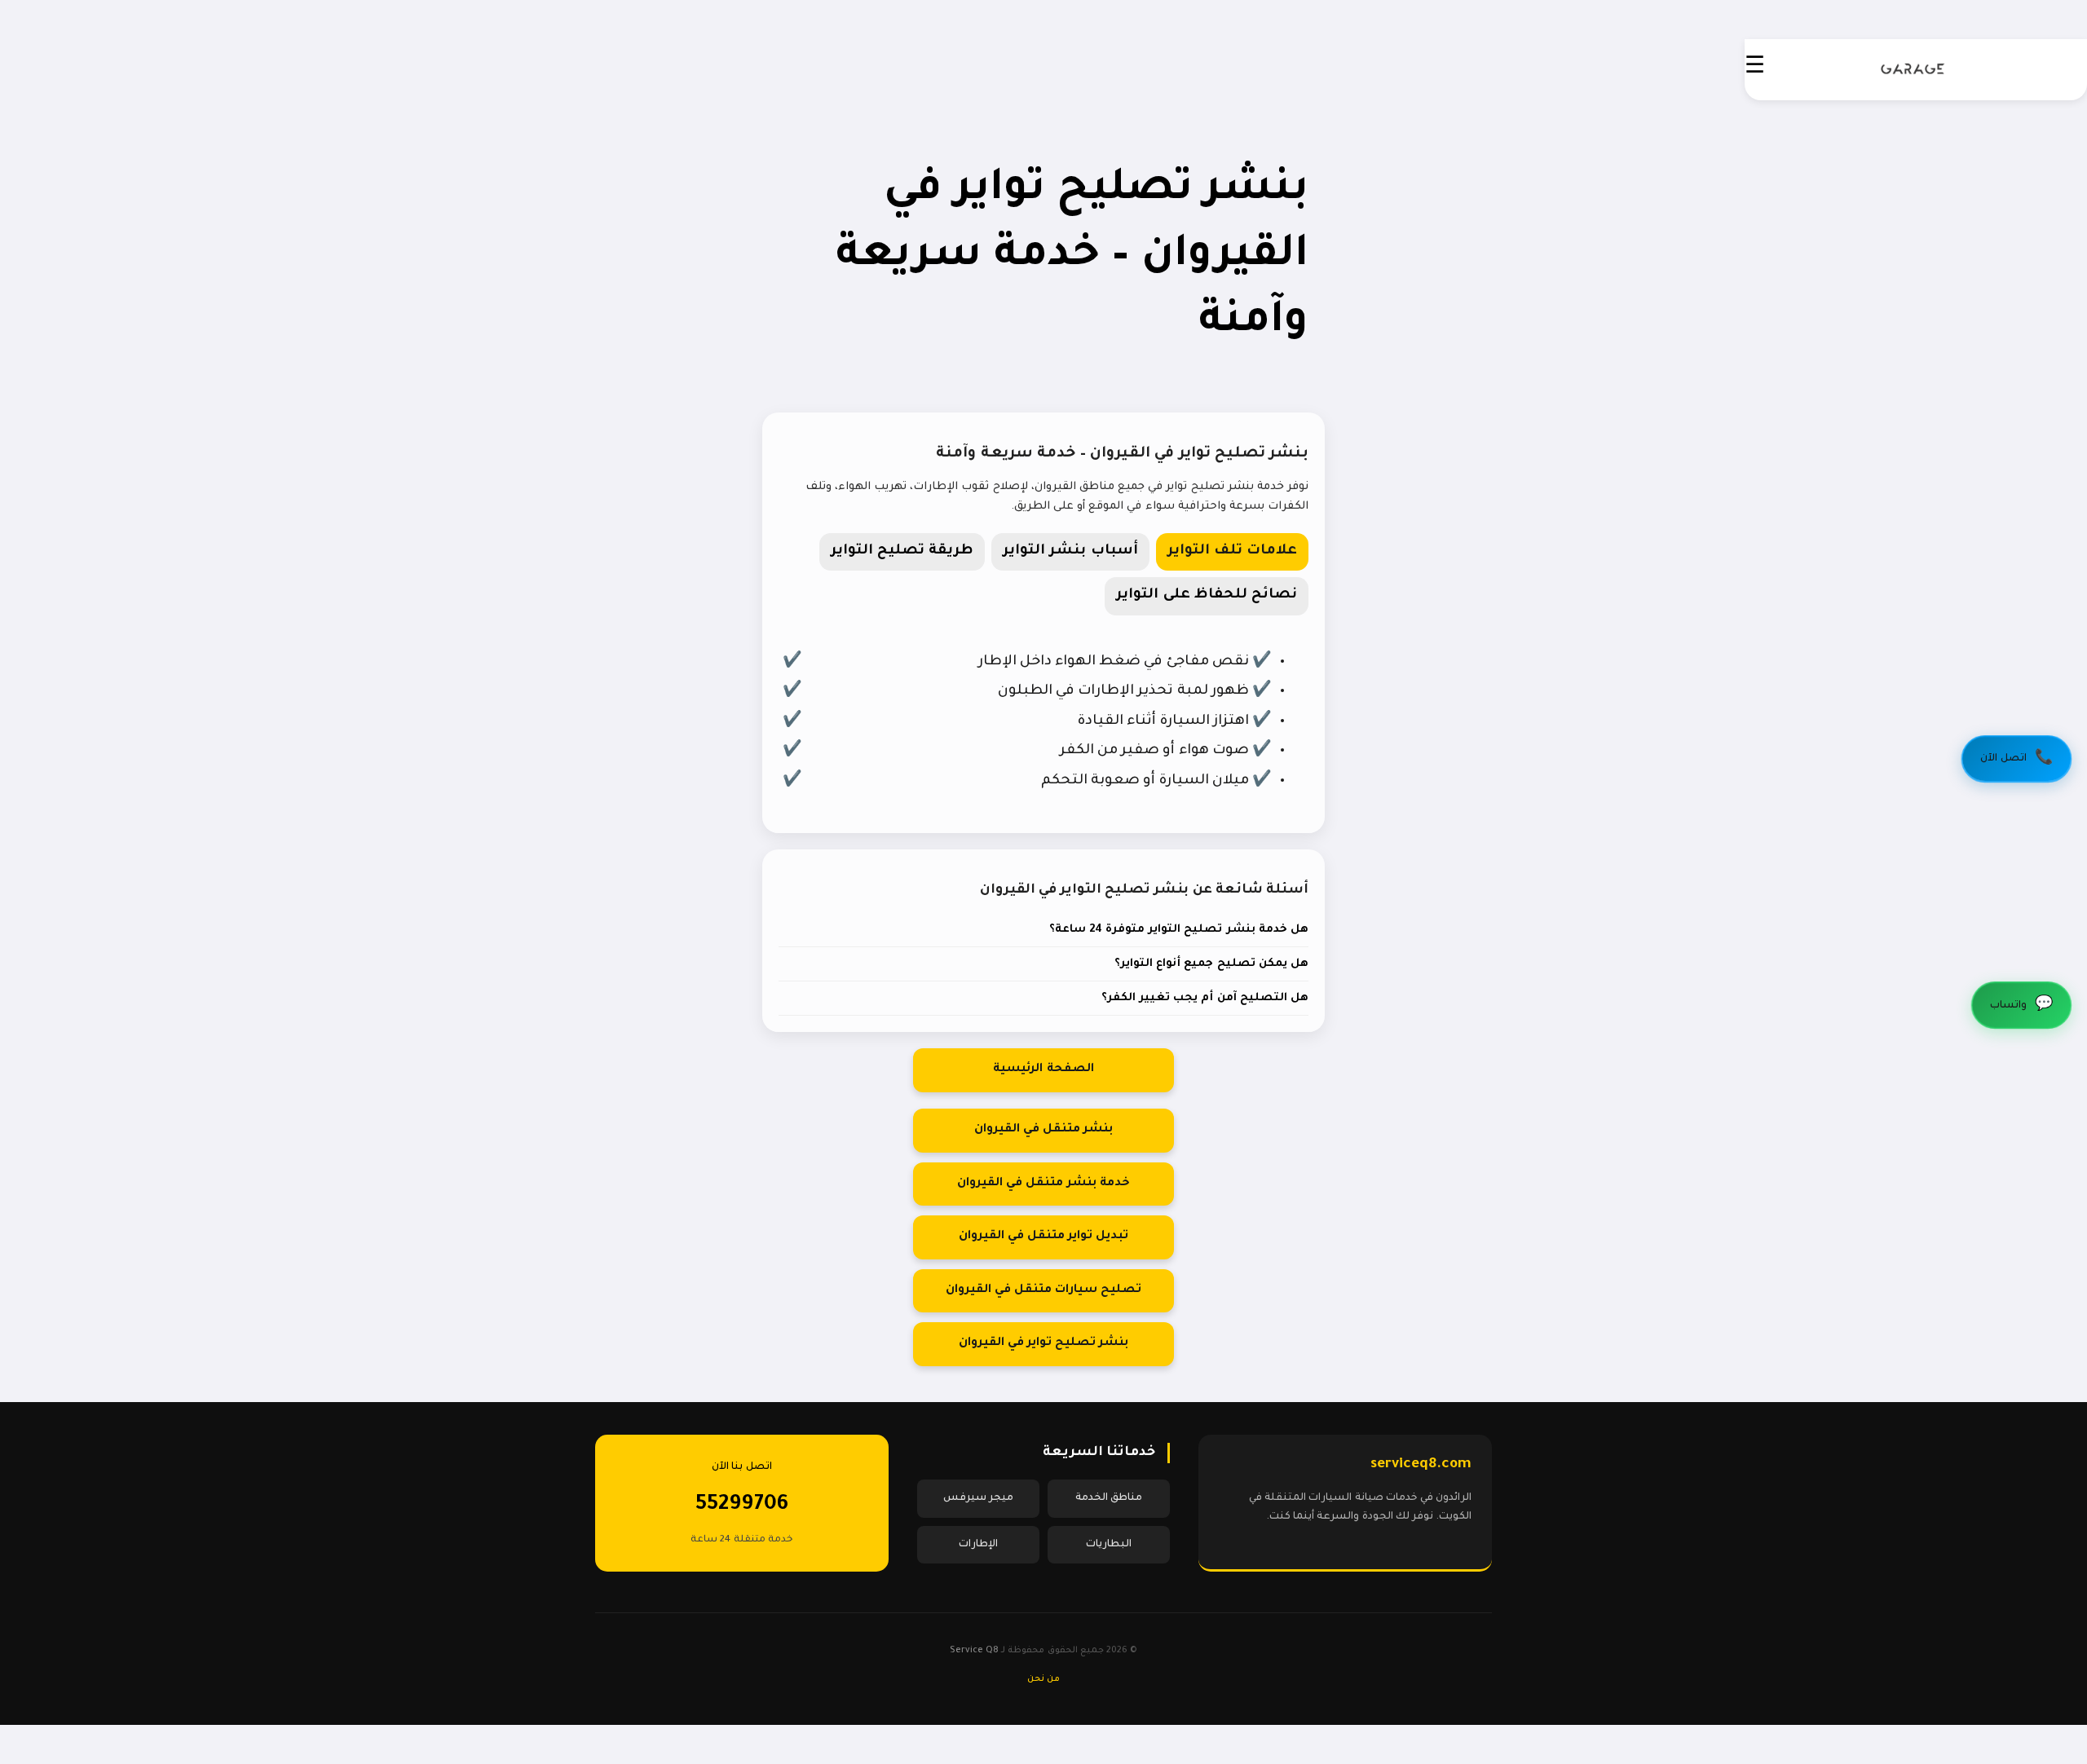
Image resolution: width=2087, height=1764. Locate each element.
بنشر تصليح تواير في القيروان (1044, 1343)
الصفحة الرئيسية (1043, 1069)
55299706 (742, 1506)
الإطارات (978, 1545)
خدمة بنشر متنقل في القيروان (1043, 1184)
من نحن (1043, 1679)
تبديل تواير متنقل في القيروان (1044, 1237)
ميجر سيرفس (978, 1498)
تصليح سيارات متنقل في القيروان (1044, 1290)
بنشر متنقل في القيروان (1044, 1130)
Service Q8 (974, 1651)
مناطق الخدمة (1109, 1498)
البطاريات (1109, 1545)
